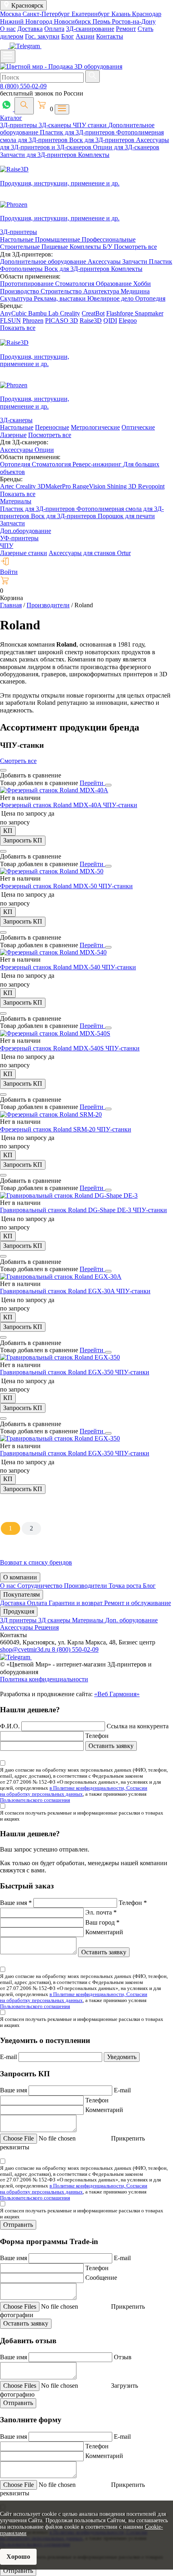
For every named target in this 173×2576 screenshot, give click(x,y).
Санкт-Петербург (47, 14)
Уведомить (122, 2057)
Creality (70, 313)
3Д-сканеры (56, 125)
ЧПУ (7, 546)
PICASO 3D (62, 320)
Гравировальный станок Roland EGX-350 (58, 1372)
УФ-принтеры (19, 538)
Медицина (135, 291)
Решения (47, 1627)
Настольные (18, 239)
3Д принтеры (19, 1620)
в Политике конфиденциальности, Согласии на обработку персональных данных (74, 1791)
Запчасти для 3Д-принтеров (39, 155)
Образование (114, 284)
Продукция (19, 1611)
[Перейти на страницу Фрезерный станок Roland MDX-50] (52, 871)
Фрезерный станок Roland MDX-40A (51, 805)
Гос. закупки (42, 36)
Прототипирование (28, 284)
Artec (8, 486)
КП (8, 831)
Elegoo (128, 320)
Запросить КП (23, 840)
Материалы (16, 501)
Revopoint (151, 486)
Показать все (18, 328)
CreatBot (93, 313)
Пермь (102, 21)
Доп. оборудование (131, 1620)
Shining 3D (123, 486)
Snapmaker (149, 313)
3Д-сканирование (90, 29)
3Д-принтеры (19, 125)
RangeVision (90, 486)
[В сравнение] (3, 770)
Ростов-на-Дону (134, 21)
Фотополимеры (22, 269)
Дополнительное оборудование (44, 261)
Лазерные (13, 435)
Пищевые (56, 247)
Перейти (92, 783)
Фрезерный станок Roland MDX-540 (51, 967)
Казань (122, 14)
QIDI (110, 320)
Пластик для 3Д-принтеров (78, 132)
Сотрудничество (41, 1586)
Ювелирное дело (111, 298)
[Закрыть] (108, 785)
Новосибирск (73, 21)
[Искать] (93, 76)
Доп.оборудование (26, 531)
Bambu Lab (44, 313)
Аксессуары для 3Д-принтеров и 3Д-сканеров (84, 143)
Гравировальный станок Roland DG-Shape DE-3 (66, 1210)
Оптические (138, 427)
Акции (85, 36)
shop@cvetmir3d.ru (26, 1649)
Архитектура (102, 291)
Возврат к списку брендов (36, 1562)
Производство (20, 291)
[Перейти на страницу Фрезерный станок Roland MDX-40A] (54, 790)
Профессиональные (109, 239)
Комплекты (94, 155)
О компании (20, 1577)
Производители (86, 1586)
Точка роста (126, 1586)
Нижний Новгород (27, 21)
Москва (11, 14)
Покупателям (22, 1594)
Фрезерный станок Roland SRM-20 (48, 1129)
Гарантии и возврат (76, 1603)
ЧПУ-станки (120, 805)
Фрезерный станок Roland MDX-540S (53, 1048)
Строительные (21, 247)
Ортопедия (150, 298)
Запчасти (136, 261)
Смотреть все (18, 761)
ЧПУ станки (91, 125)
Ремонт (126, 29)
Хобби (142, 284)
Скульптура (17, 298)
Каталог (11, 118)
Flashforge (120, 313)
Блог (68, 36)
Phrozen (33, 320)
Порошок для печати (126, 516)
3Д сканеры (55, 1620)
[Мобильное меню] (8, 56)
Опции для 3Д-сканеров (126, 147)
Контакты (110, 36)
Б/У (108, 247)
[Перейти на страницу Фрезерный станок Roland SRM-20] (51, 1114)
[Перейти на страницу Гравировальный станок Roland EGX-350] (60, 1357)
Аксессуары (105, 261)
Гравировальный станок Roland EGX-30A (58, 1291)
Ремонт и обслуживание (138, 1603)
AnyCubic (14, 313)
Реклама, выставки (61, 298)
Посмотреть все (135, 247)
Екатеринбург (92, 14)
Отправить (18, 2225)
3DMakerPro (55, 486)
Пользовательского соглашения (35, 1800)
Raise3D (91, 320)
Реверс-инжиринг (98, 464)
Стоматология (75, 284)
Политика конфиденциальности (44, 1679)
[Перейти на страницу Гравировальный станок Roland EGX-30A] (61, 1277)
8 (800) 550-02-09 (23, 86)
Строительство (62, 291)
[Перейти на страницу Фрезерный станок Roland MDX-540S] (55, 1033)
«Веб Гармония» (117, 1694)
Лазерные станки (24, 553)
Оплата (54, 29)
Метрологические (95, 427)
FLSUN (10, 320)
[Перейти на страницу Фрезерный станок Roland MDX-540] (53, 952)
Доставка (30, 29)
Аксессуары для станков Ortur (90, 553)
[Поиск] (24, 106)
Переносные (52, 427)
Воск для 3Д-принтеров (103, 140)
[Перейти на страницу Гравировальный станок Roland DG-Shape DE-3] (69, 1195)
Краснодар (147, 14)
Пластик (161, 261)
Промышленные (58, 239)
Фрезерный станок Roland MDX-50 (49, 886)
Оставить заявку (111, 1746)
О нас (8, 29)
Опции (44, 450)
